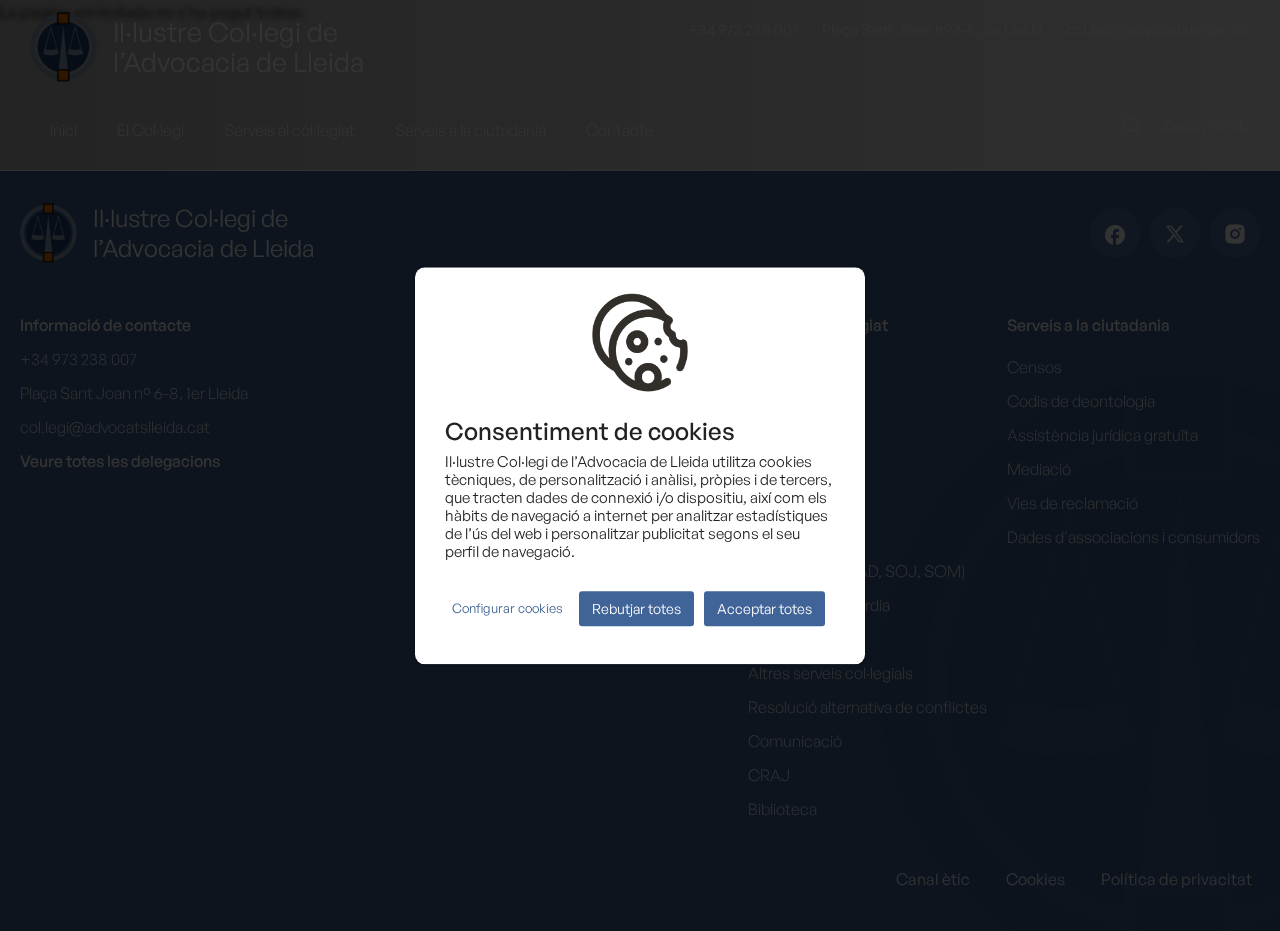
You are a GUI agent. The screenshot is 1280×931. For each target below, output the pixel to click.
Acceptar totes (764, 608)
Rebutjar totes (636, 608)
